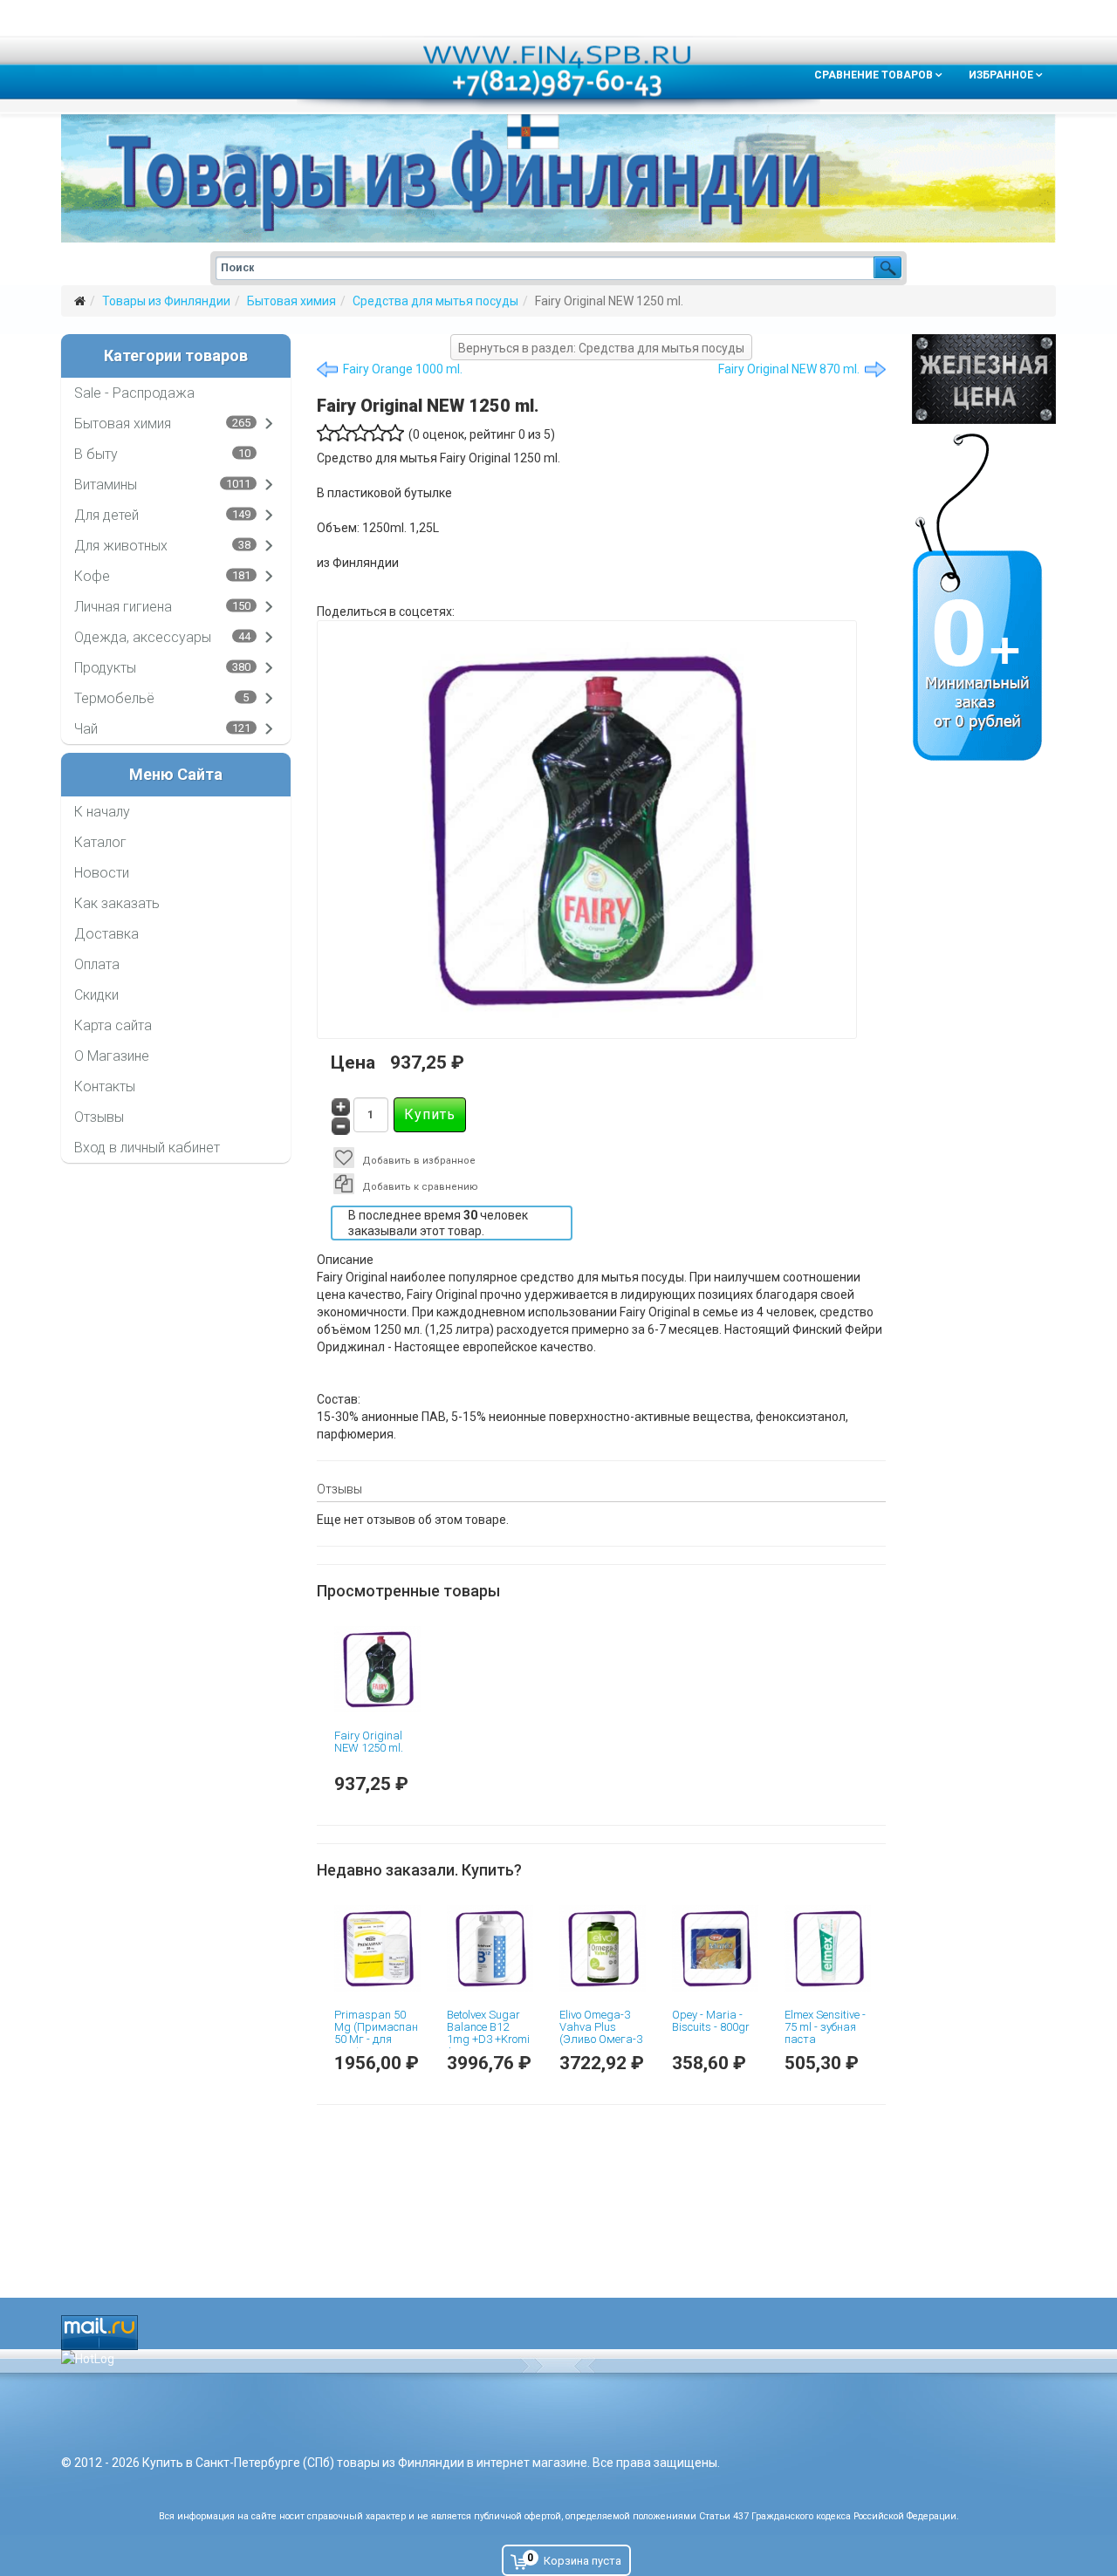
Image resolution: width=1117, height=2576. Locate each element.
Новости (102, 873)
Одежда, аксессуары (143, 637)
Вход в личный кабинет (147, 1148)
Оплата (97, 964)
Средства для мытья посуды (435, 301)
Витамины (106, 485)
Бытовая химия (291, 301)
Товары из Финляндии (166, 301)
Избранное (1001, 75)
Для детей (106, 515)
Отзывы (99, 1117)
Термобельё (114, 698)
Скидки (96, 995)
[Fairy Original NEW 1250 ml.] (377, 1669)
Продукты (105, 668)
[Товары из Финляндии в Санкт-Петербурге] (558, 178)
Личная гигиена (123, 607)
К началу (102, 812)
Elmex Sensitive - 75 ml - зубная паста (825, 2027)
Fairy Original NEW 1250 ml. (369, 1742)
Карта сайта (113, 1025)
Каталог (100, 842)
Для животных (121, 546)
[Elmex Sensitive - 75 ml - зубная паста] (828, 1948)
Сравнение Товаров (874, 75)
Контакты (105, 1086)
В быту (96, 454)
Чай (86, 729)
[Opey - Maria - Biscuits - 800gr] (715, 1948)
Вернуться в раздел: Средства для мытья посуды (601, 348)
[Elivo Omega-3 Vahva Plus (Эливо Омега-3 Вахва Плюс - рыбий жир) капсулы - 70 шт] (603, 1948)
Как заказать (117, 903)
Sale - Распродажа (134, 393)
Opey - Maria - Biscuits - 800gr (711, 2021)
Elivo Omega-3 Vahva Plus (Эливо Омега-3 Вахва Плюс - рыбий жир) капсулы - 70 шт (602, 2046)
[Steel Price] (984, 379)
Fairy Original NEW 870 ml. (789, 369)
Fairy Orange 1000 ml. (403, 369)
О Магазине (112, 1056)
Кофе (92, 576)
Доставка (106, 934)
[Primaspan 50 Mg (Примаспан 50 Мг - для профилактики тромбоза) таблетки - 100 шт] (377, 1948)
